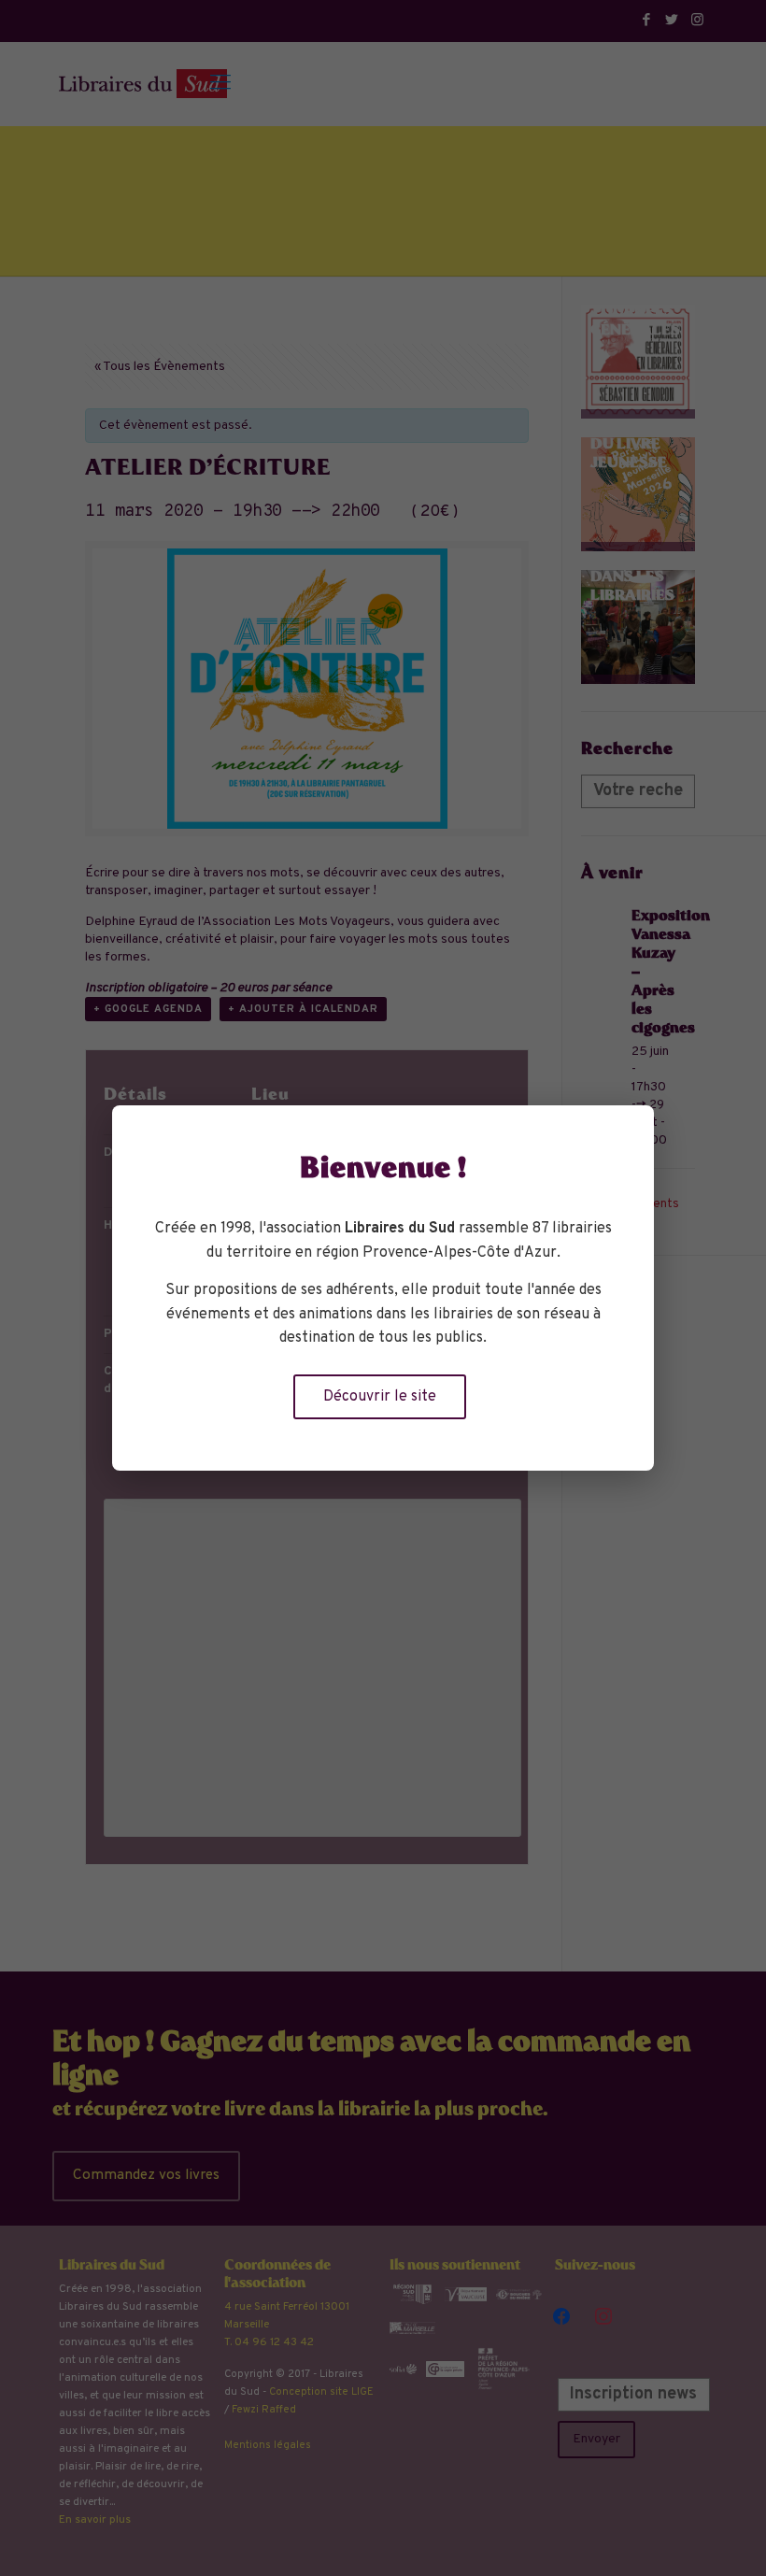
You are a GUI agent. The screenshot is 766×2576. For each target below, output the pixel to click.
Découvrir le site (380, 1397)
